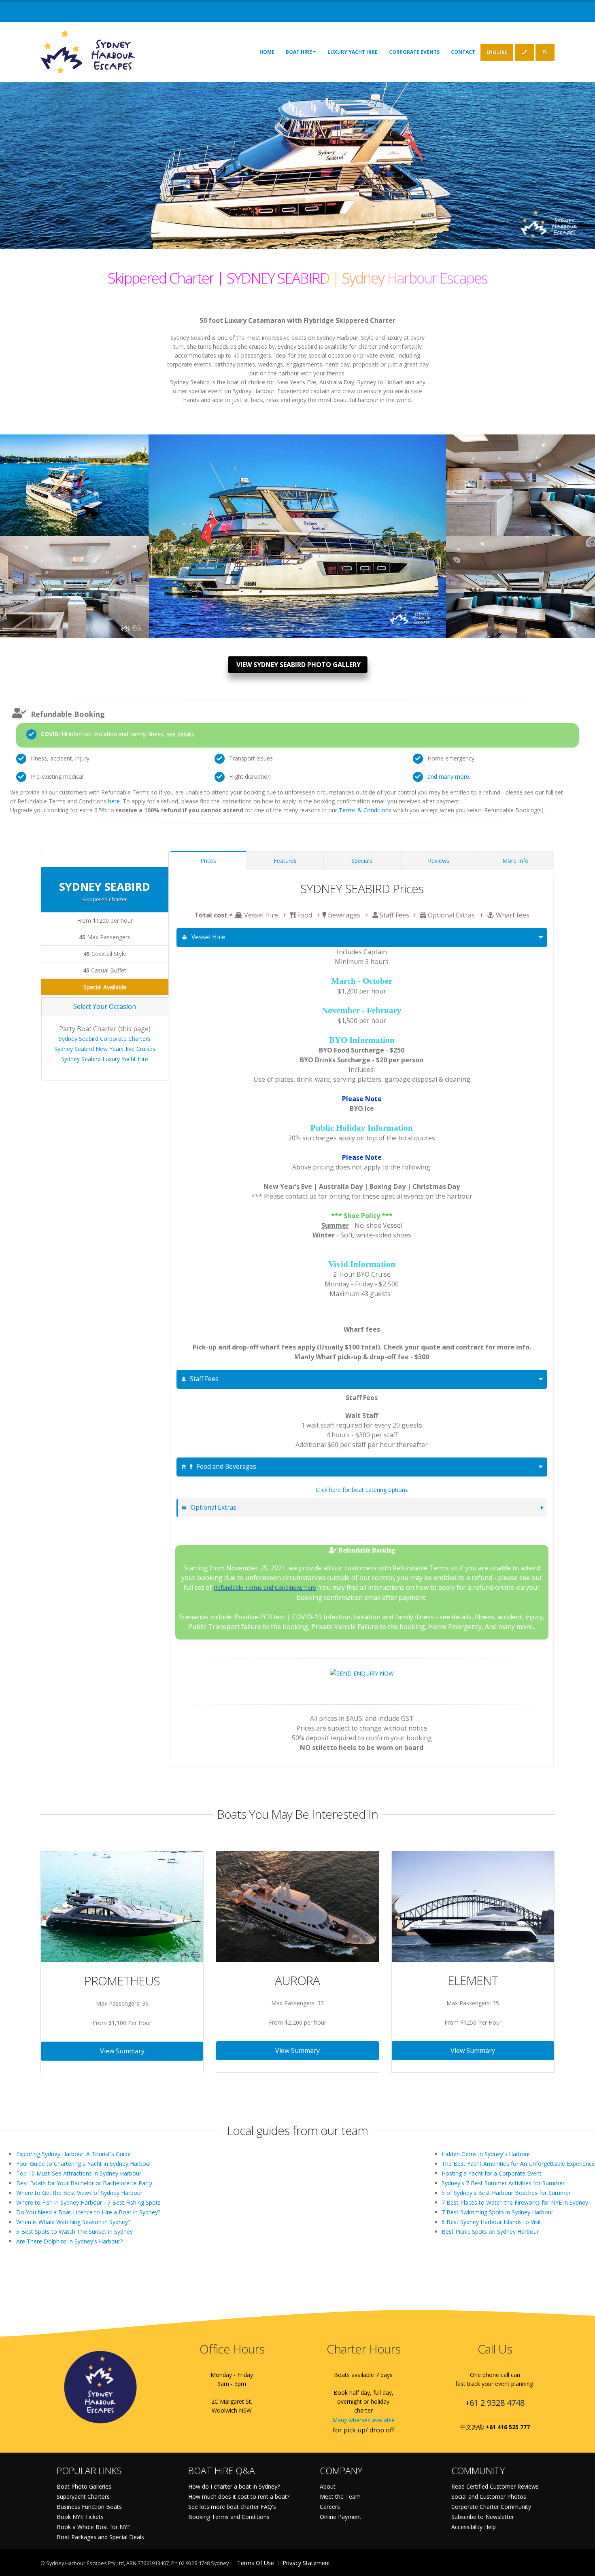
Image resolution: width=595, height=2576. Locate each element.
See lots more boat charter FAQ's (232, 2507)
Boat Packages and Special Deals (100, 2537)
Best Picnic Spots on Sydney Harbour (490, 2232)
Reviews (439, 861)
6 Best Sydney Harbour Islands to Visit (491, 2222)
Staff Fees (204, 1379)
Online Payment (341, 2517)
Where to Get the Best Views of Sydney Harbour (79, 2193)
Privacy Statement (306, 2563)
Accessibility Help (474, 2527)
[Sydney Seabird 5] (521, 583)
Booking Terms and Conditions (229, 2517)
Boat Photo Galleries (84, 2486)
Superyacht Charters (83, 2497)
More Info (515, 861)
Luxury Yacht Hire (353, 52)
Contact (463, 52)
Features (285, 861)
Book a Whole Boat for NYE (93, 2527)
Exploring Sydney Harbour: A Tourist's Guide (73, 2154)
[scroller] (581, 2566)
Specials (362, 861)
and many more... (450, 776)
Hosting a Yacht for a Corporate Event (492, 2173)
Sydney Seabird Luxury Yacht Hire (105, 1059)
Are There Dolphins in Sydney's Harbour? (69, 2241)
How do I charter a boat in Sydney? (234, 2486)
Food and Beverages (226, 1467)
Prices (208, 861)
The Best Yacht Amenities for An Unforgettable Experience (518, 2164)
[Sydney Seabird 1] (74, 481)
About (328, 2486)
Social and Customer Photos (489, 2497)
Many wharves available (363, 2420)
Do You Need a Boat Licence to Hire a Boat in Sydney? (88, 2212)
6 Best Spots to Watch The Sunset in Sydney (74, 2232)
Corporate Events (414, 52)
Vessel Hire (208, 937)
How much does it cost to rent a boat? (239, 2497)
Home (267, 52)
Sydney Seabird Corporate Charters (105, 1039)
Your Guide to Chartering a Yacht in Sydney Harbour (84, 2164)
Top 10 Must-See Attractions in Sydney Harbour (79, 2173)
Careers (330, 2507)
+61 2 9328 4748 (495, 2403)
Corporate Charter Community (491, 2507)
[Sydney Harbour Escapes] (88, 51)
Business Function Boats (89, 2507)
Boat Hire (299, 52)
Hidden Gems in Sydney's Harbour (486, 2154)
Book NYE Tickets (80, 2517)
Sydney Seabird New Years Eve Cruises (105, 1049)
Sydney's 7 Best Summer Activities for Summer (503, 2183)
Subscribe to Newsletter (483, 2517)
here (114, 801)
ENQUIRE (497, 52)
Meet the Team (340, 2497)
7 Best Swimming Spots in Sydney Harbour (497, 2212)
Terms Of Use (256, 2563)
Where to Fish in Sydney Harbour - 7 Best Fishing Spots (88, 2202)
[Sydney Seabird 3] (521, 481)
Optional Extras (214, 1507)
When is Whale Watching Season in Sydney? (73, 2222)
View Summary (122, 2051)
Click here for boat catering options (362, 1490)
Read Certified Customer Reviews (495, 2486)
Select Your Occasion (105, 1006)
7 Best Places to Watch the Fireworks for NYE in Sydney (515, 2202)
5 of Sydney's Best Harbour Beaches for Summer (506, 2193)
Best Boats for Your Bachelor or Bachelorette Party (84, 2183)
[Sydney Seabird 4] (74, 583)
